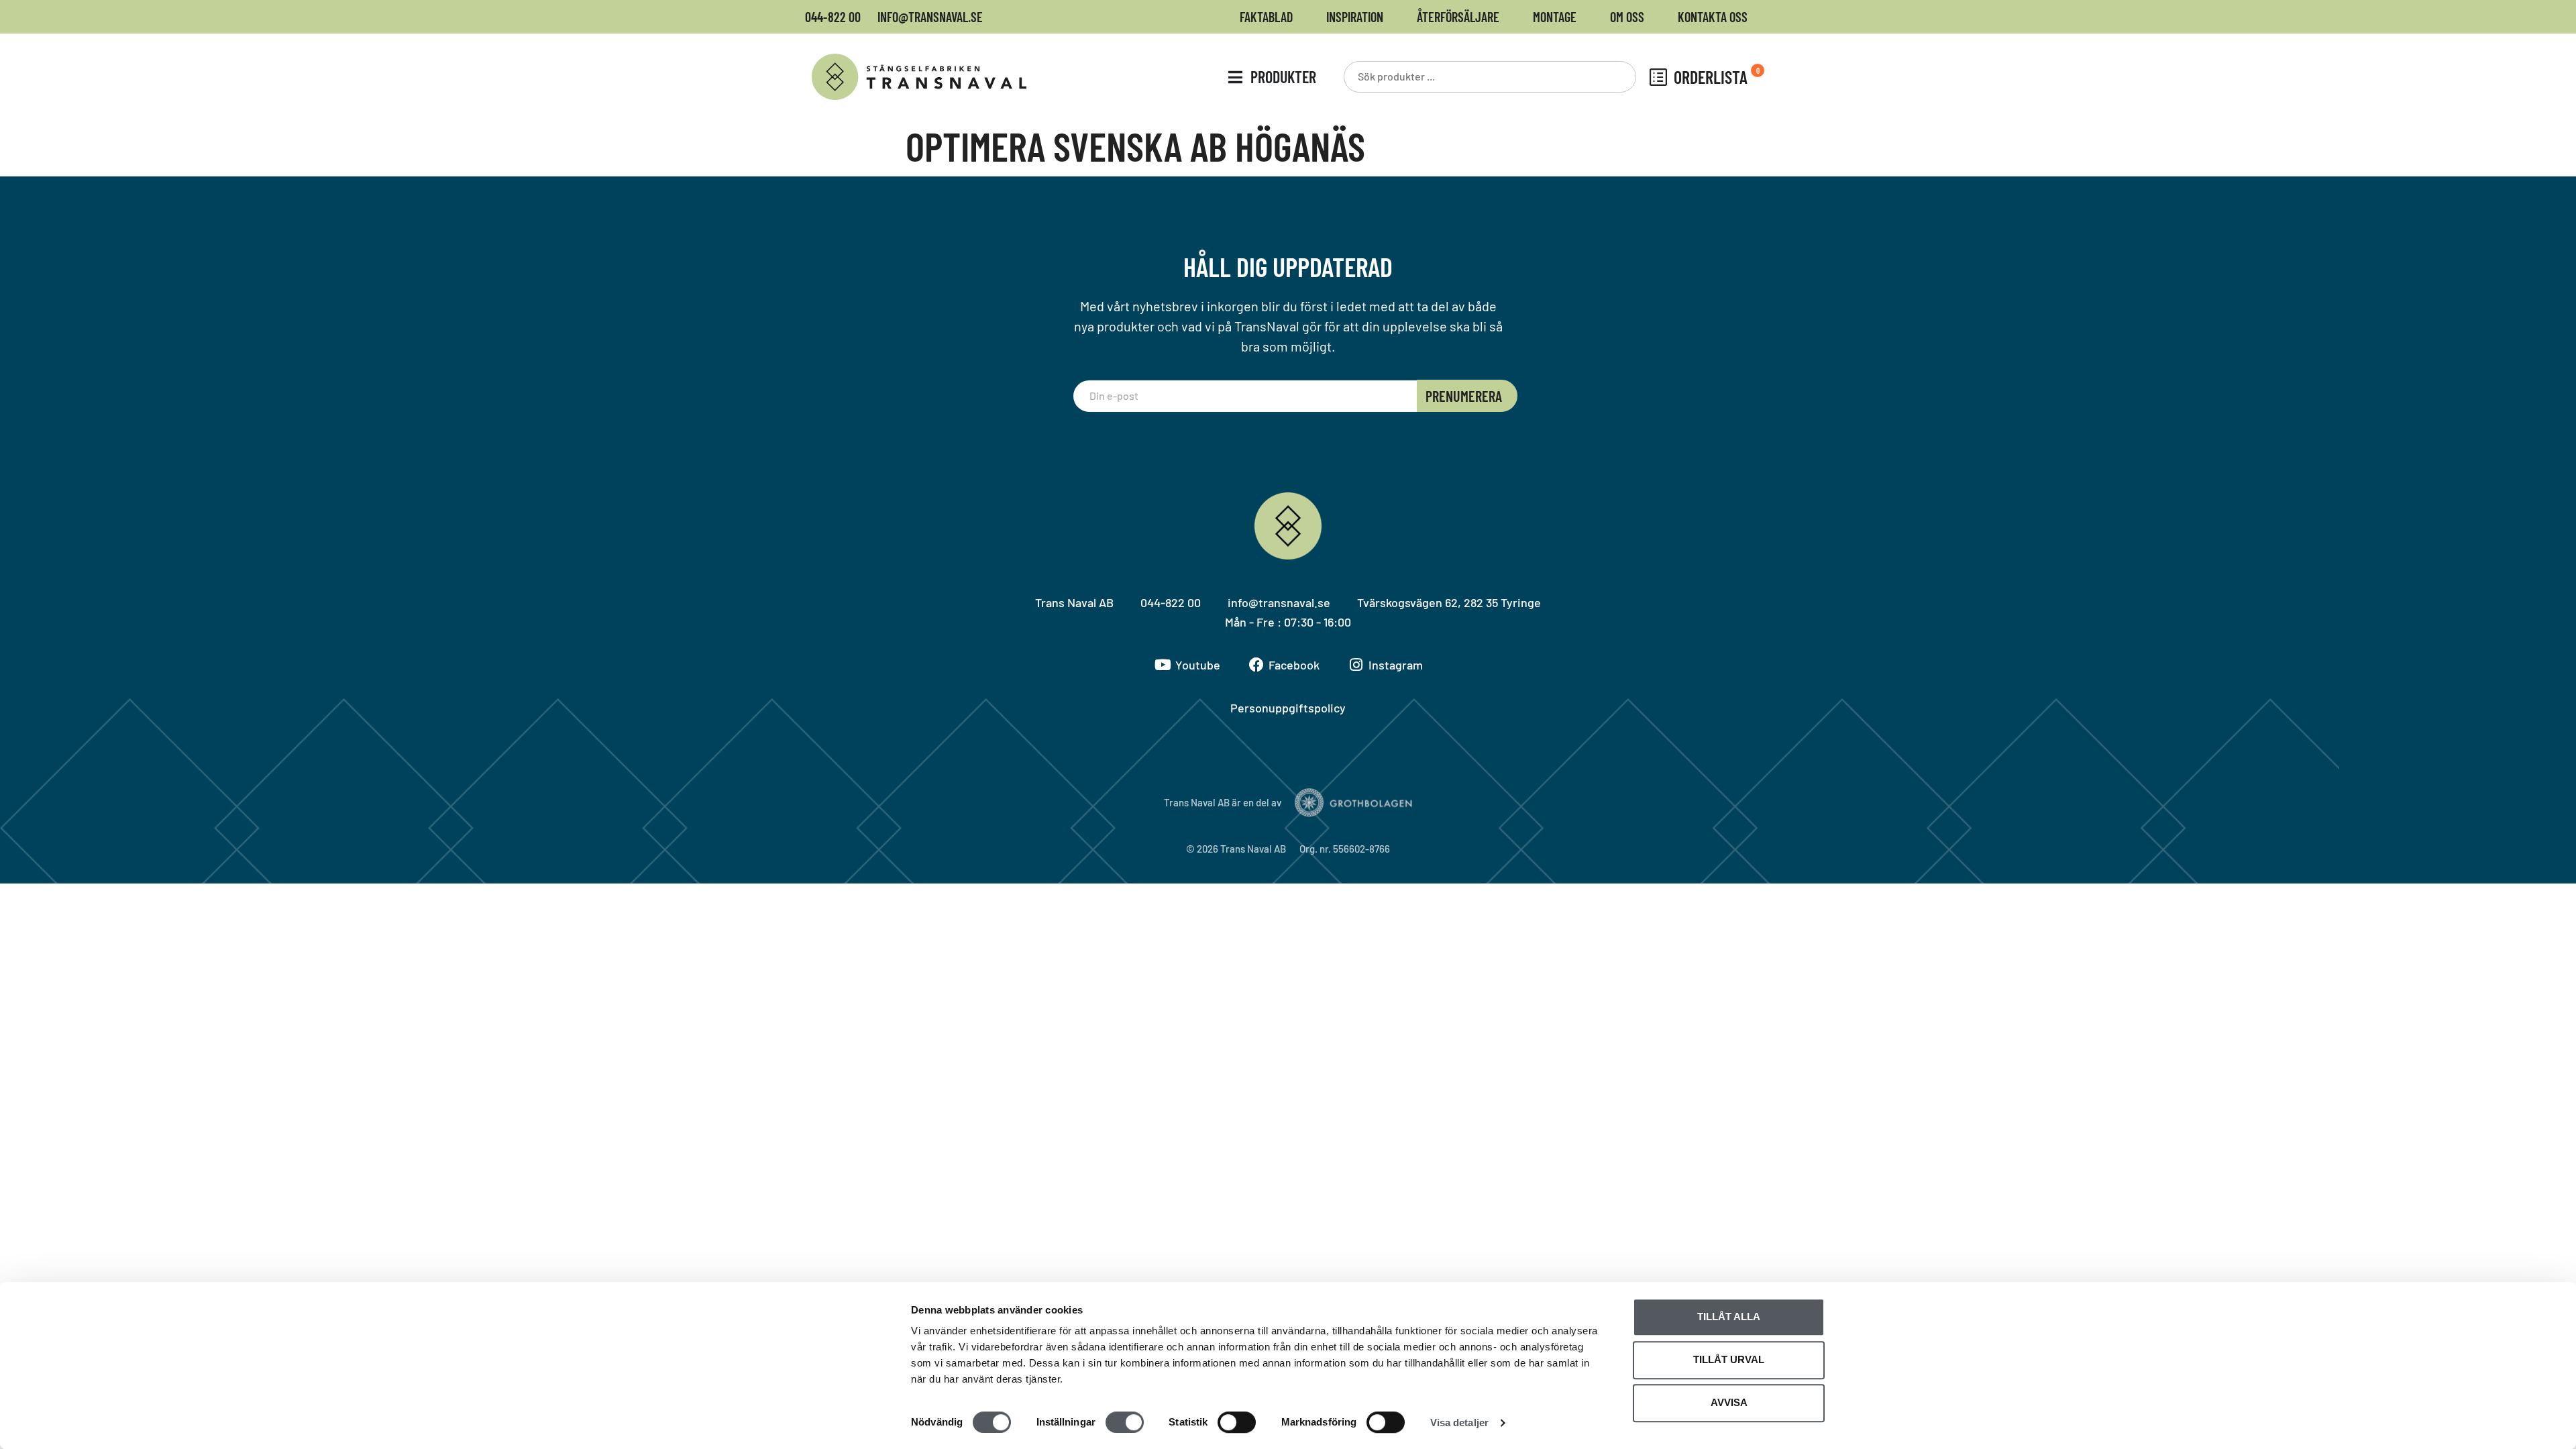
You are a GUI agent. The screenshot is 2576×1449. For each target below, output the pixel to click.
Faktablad (1266, 17)
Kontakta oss (1713, 17)
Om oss (1627, 17)
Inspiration (1355, 17)
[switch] (1125, 1422)
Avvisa (1729, 1402)
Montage (1555, 17)
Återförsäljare (1458, 17)
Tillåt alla (1729, 1317)
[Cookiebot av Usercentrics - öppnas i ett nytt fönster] (822, 1423)
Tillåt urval (1729, 1359)
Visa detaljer (1459, 1423)
